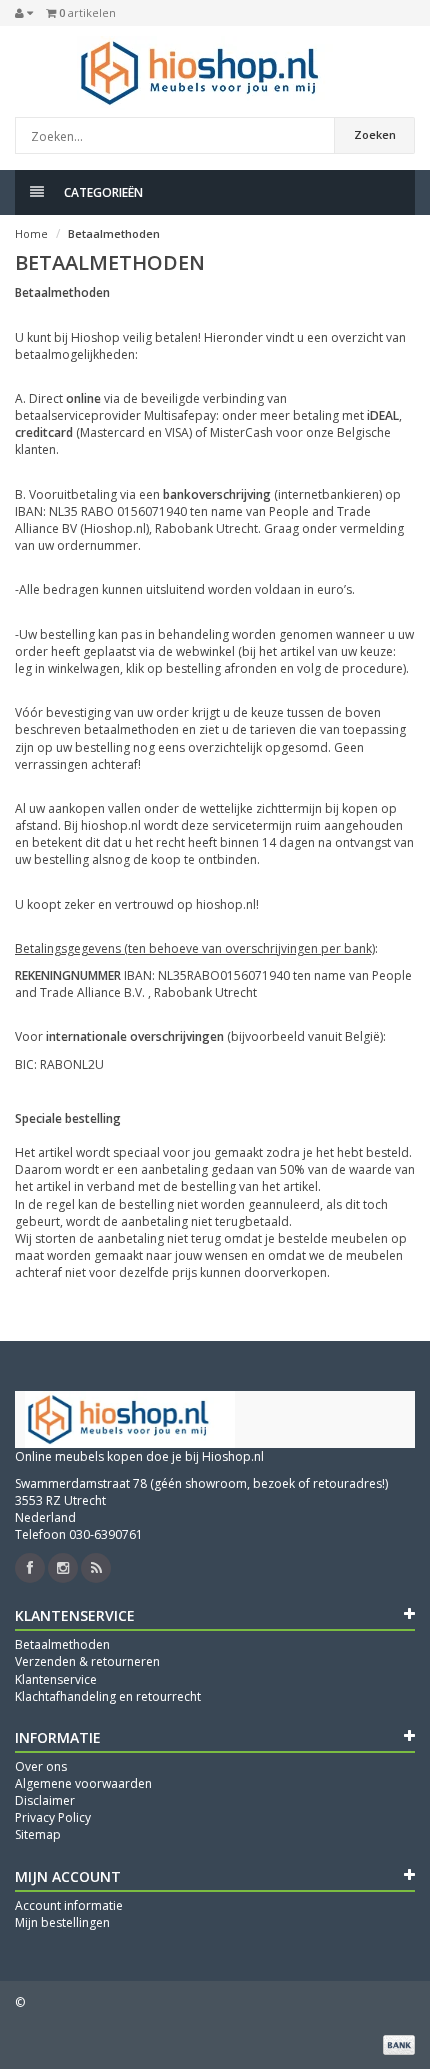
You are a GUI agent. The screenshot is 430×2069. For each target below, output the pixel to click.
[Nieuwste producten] (96, 1568)
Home (31, 233)
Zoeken (375, 134)
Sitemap (38, 1834)
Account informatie (69, 1905)
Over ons (41, 1766)
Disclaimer (45, 1800)
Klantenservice (56, 1679)
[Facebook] (30, 1568)
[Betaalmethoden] (399, 2045)
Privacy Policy (53, 1817)
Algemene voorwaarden (83, 1783)
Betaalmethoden (114, 233)
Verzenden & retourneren (87, 1661)
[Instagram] (63, 1568)
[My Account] (24, 13)
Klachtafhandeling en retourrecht (108, 1696)
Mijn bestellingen (62, 1922)
